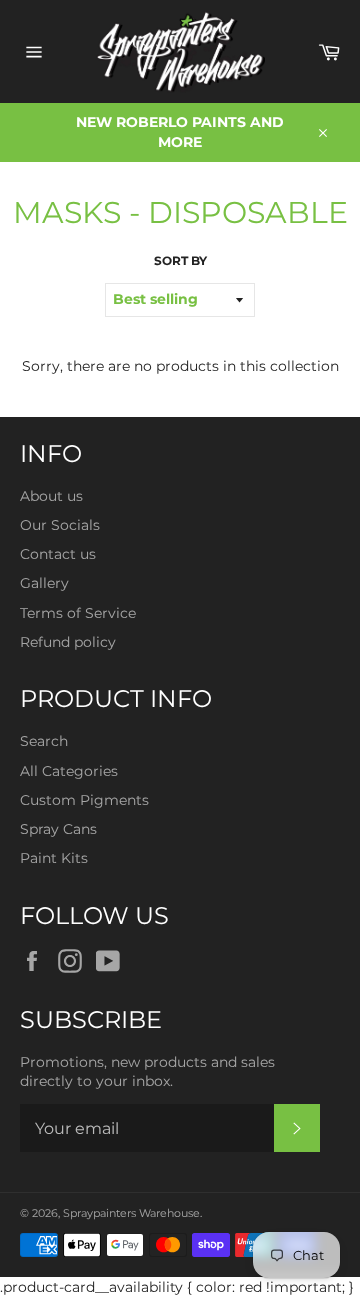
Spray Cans (58, 829)
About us (51, 496)
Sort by (180, 260)
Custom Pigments (84, 800)
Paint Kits (54, 858)
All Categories (69, 771)
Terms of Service (78, 613)
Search (44, 741)
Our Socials (60, 525)
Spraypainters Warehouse (131, 1213)
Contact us (58, 554)
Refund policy (68, 642)
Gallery (44, 583)
